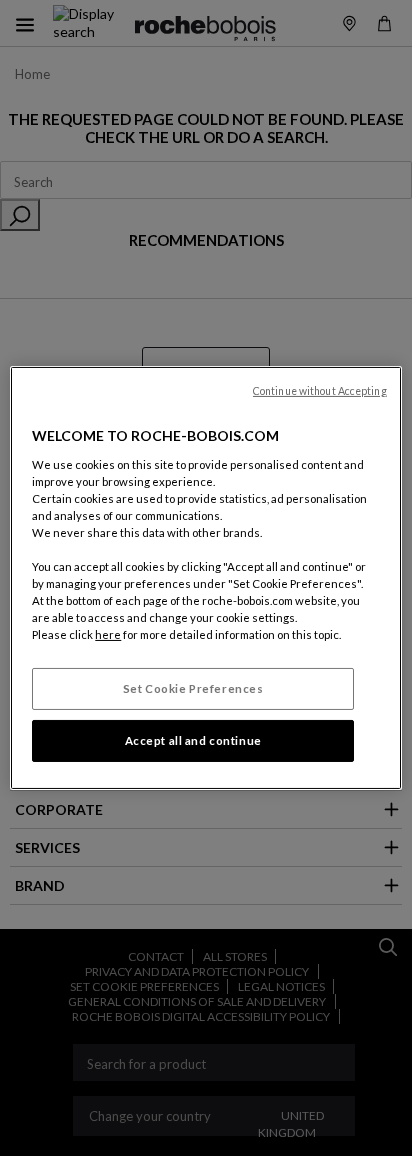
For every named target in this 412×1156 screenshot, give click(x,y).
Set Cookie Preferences (193, 688)
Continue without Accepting (320, 391)
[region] (205, 578)
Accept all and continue (193, 740)
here (108, 634)
